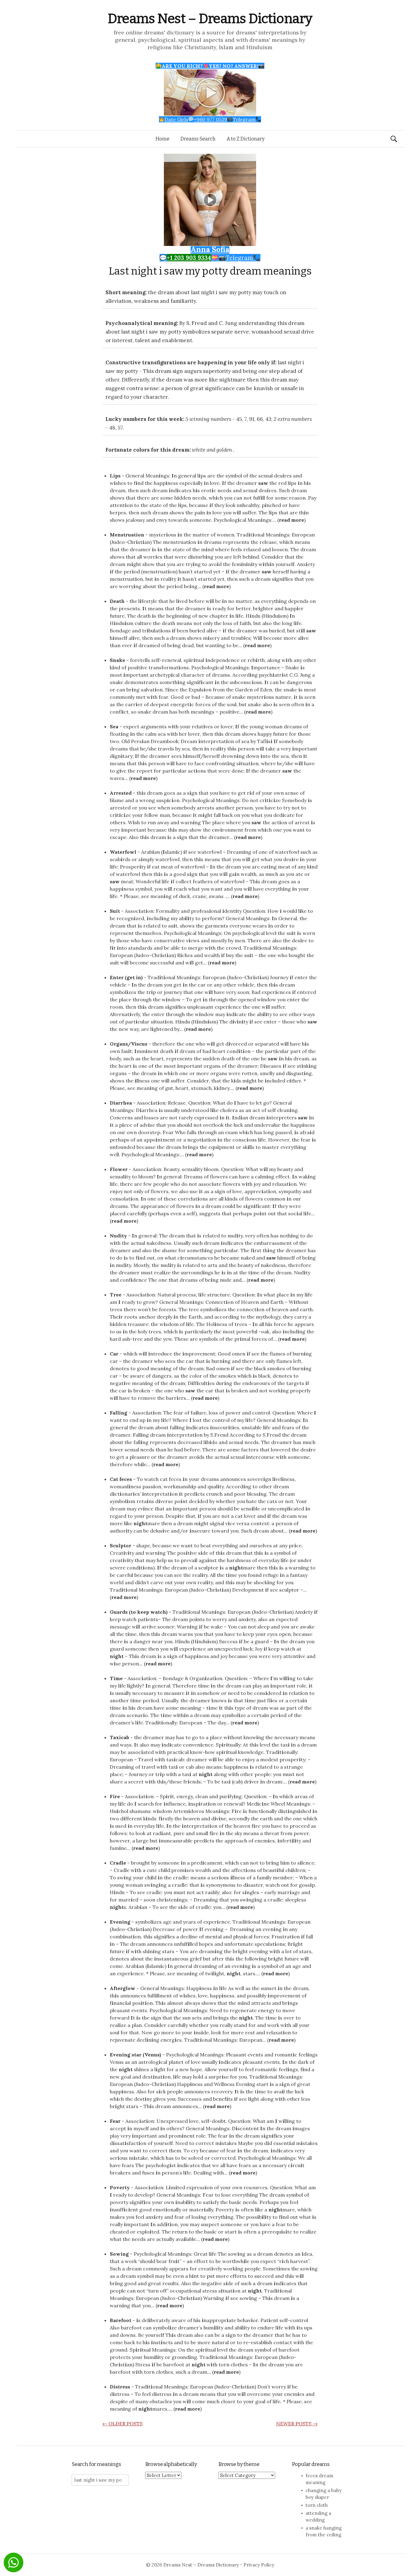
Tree (116, 1295)
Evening (120, 1922)
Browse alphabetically (171, 2464)
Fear (115, 2121)
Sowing (119, 2254)
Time (116, 1678)
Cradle (118, 1863)
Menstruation (127, 535)
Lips (115, 476)
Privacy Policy (259, 2565)
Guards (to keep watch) (139, 1612)
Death (117, 601)
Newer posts (297, 2424)
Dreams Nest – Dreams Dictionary (210, 19)
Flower (119, 1169)
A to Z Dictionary (246, 139)
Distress (120, 2387)
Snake (117, 660)
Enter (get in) (126, 977)
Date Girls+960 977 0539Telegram (210, 119)
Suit (115, 911)
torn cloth (317, 2505)
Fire (115, 1796)
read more (291, 520)
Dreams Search (198, 139)
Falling (119, 1413)
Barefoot (121, 2320)
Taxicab (119, 1737)
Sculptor (121, 1545)
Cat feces (121, 1479)
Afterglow (123, 1988)
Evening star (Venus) (135, 2055)
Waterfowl (123, 852)
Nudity (118, 1236)
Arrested (121, 793)
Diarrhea (121, 1103)
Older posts (123, 2424)
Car (114, 1354)
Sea (114, 726)
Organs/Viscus (129, 1044)
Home (162, 139)
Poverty (120, 2187)
